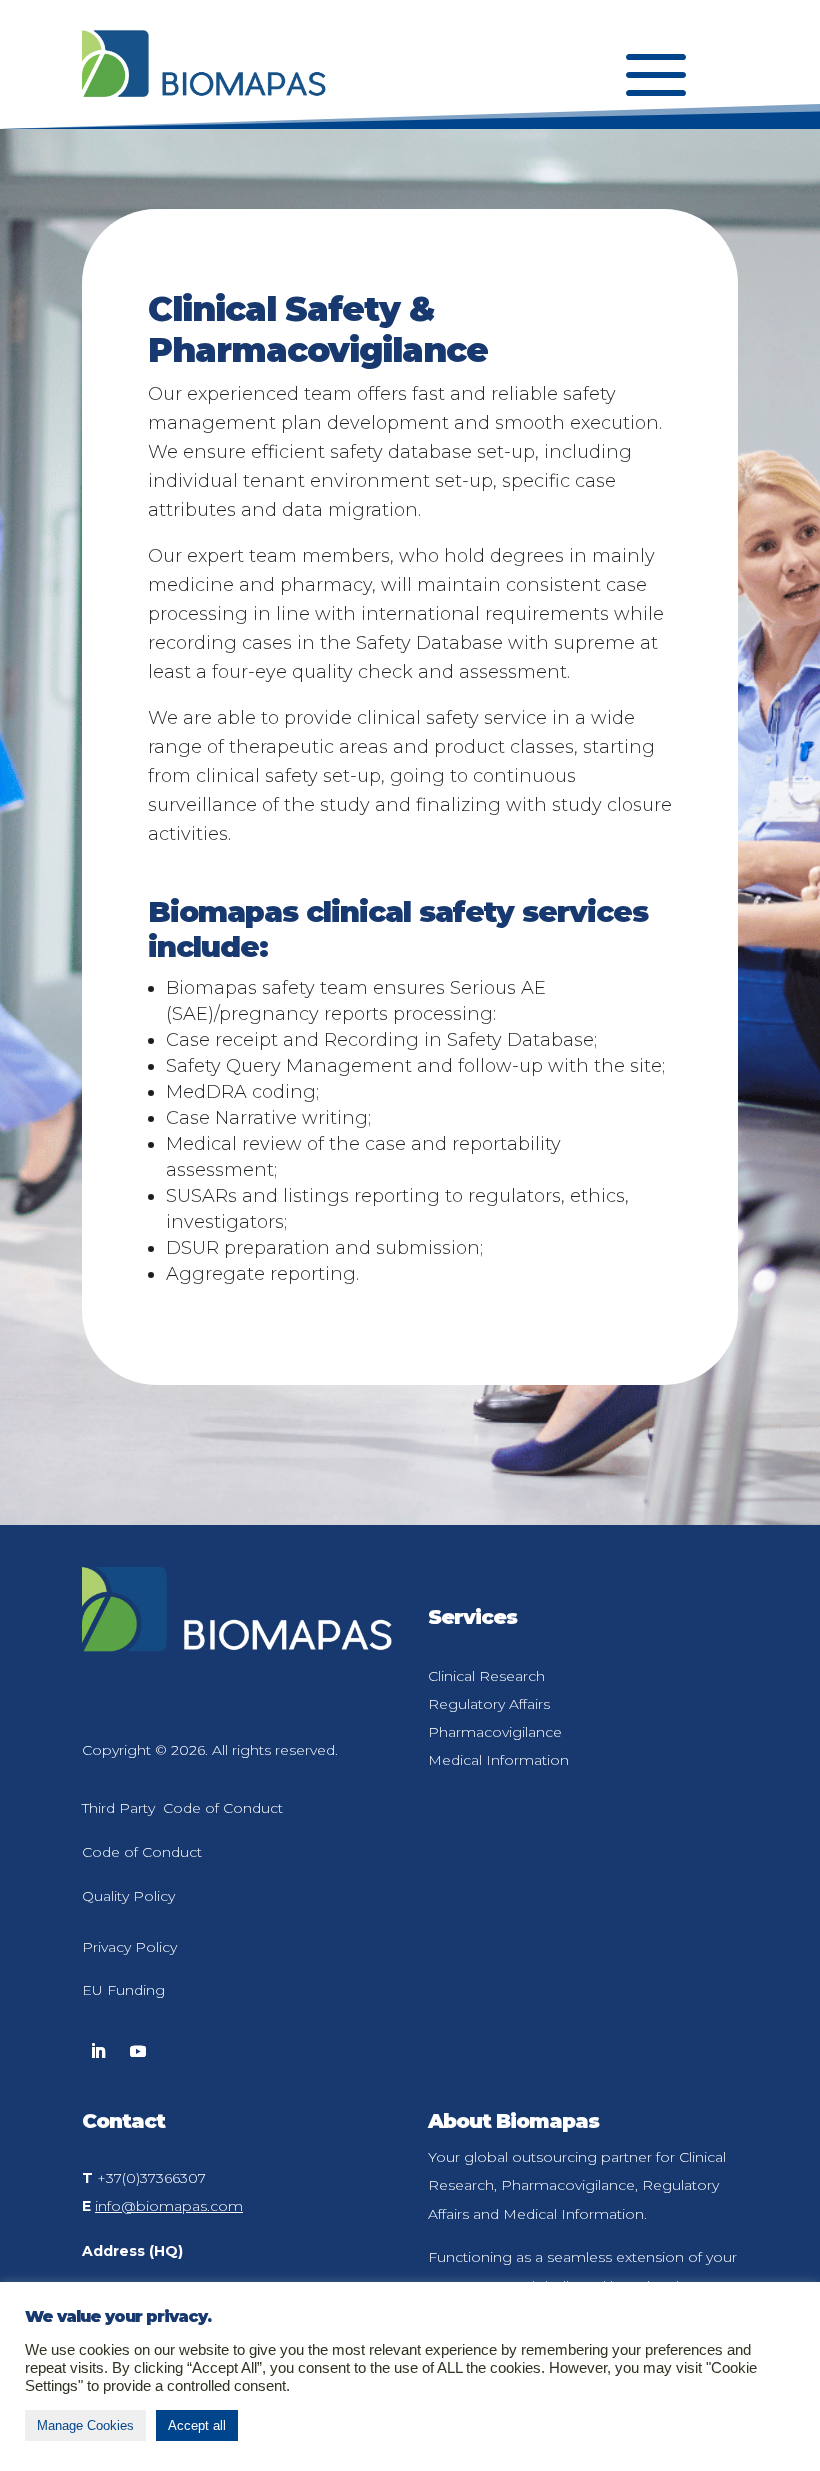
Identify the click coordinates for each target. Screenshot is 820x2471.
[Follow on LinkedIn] (98, 2051)
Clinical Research (486, 1676)
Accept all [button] (197, 2425)
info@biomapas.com (169, 2206)
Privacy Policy (129, 1947)
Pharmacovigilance (495, 1732)
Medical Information (498, 1760)
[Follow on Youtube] (138, 2051)
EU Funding (123, 1990)
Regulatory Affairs (489, 1704)
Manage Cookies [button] (85, 2425)
